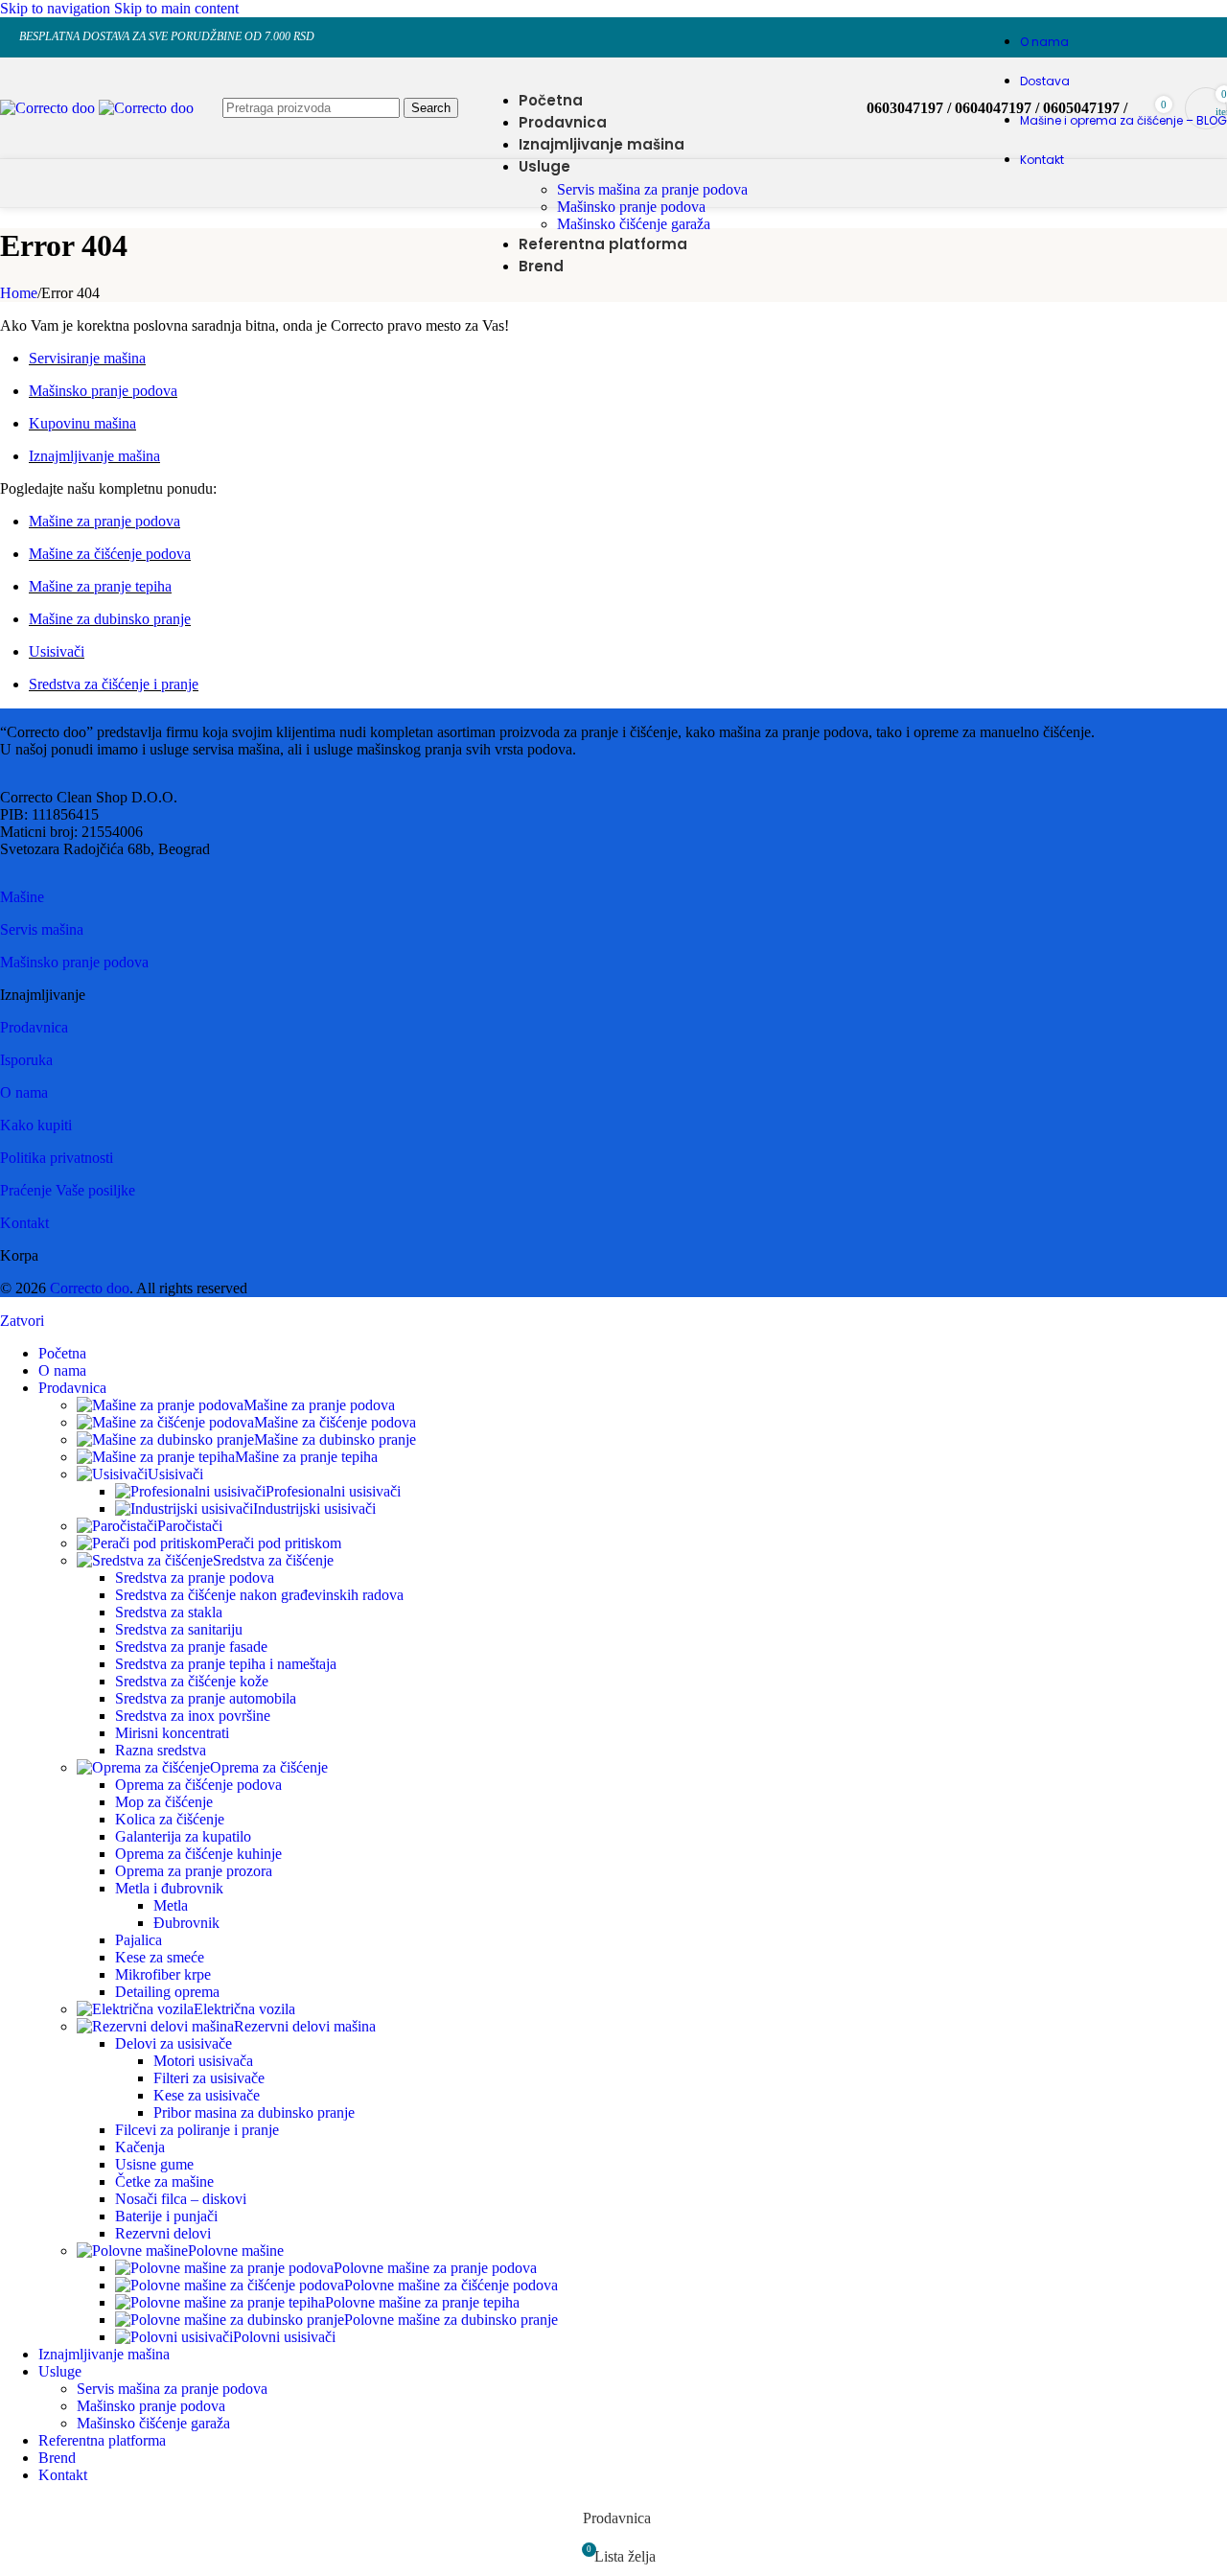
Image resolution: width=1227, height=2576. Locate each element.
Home (19, 293)
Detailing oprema (167, 1992)
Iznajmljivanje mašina (94, 456)
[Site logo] (49, 108)
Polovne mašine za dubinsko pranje (451, 2320)
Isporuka (26, 1060)
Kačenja (140, 2147)
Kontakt (24, 1223)
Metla (171, 1905)
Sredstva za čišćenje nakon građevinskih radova (259, 1595)
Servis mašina (42, 929)
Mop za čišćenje (164, 1802)
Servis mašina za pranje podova (652, 189)
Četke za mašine (164, 2181)
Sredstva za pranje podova (195, 1578)
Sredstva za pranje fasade (191, 1647)
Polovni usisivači (284, 2337)
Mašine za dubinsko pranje (110, 619)
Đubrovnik (186, 1923)
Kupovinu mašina (82, 423)
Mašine (22, 897)
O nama (24, 1092)
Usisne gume (154, 2164)
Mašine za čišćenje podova (110, 554)
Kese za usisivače (207, 2095)
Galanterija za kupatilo (183, 1836)
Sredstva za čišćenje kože (192, 1681)
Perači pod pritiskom (279, 1543)
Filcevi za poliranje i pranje (197, 2130)
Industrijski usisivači (314, 1508)
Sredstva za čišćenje (273, 1560)
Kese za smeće (160, 1957)
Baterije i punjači (166, 2216)
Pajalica (139, 1940)
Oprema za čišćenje (269, 1767)
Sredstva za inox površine (193, 1716)
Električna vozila (244, 2009)
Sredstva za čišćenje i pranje (114, 684)
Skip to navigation (57, 8)
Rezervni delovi (163, 2233)
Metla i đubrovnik (169, 1888)
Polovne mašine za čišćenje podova (451, 2285)
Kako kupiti (36, 1125)
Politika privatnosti (57, 1158)
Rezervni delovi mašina (305, 2026)
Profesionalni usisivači (333, 1491)
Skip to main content (176, 8)
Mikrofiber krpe (163, 1974)
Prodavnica (34, 1027)
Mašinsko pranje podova (631, 207)
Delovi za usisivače (174, 2043)
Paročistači (190, 1526)
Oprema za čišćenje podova (198, 1785)
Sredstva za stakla (169, 1612)
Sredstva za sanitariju (179, 1629)
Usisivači (57, 651)
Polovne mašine (236, 2251)
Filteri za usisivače (209, 2078)
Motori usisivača (203, 2061)
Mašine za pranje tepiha (100, 586)
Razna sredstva (161, 1750)
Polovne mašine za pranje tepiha (422, 2302)
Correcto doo (90, 1288)
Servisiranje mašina (87, 358)
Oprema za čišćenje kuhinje (198, 1854)
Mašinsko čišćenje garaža (634, 224)
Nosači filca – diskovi (181, 2199)
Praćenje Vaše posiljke (68, 1190)
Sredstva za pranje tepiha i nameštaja (226, 1664)
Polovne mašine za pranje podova (435, 2268)
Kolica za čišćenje (170, 1819)
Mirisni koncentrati (172, 1733)
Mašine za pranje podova (104, 521)
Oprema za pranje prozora (194, 1871)
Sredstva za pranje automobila (206, 1698)
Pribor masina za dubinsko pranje (254, 2112)
